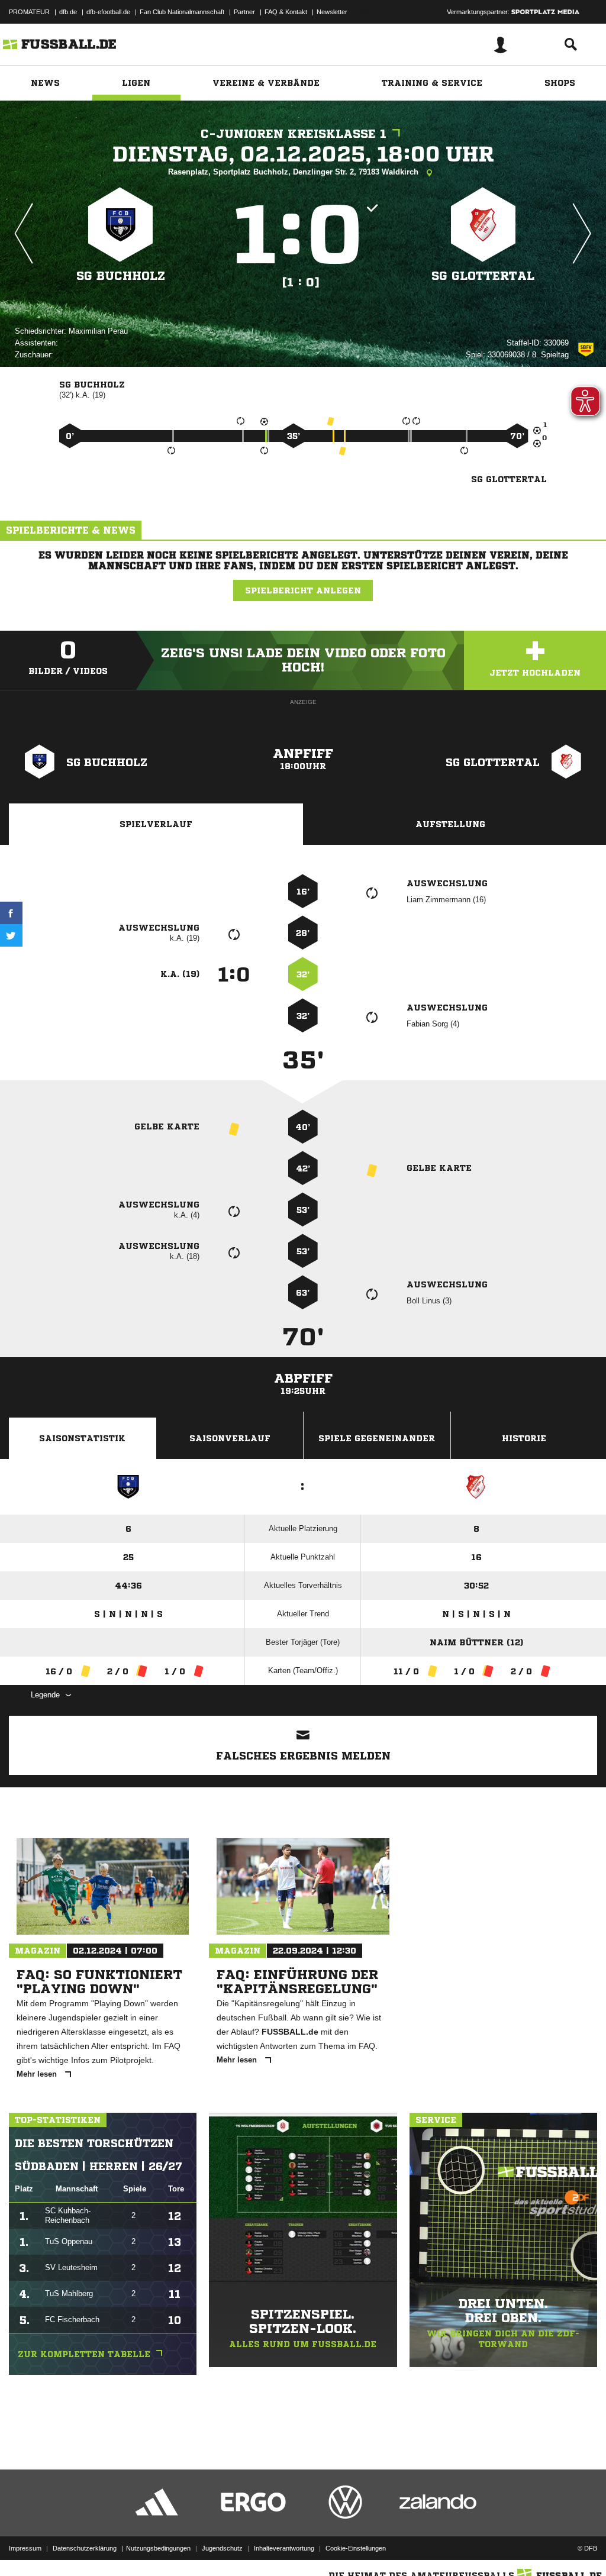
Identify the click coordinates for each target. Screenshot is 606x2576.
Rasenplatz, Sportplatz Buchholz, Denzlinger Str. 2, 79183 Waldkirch (294, 172)
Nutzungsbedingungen (158, 2548)
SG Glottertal (483, 276)
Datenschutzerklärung (85, 2548)
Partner (244, 12)
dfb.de (68, 12)
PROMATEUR (29, 12)
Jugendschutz (222, 2548)
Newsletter (332, 12)
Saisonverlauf (230, 1438)
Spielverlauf (156, 824)
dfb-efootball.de (108, 12)
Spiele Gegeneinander (377, 1438)
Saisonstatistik (82, 1438)
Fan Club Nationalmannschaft (182, 12)
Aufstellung (450, 824)
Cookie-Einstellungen (356, 2548)
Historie (524, 1438)
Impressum (25, 2548)
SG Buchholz (121, 276)
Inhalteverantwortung (284, 2548)
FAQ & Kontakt (286, 12)
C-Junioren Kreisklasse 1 (294, 134)
